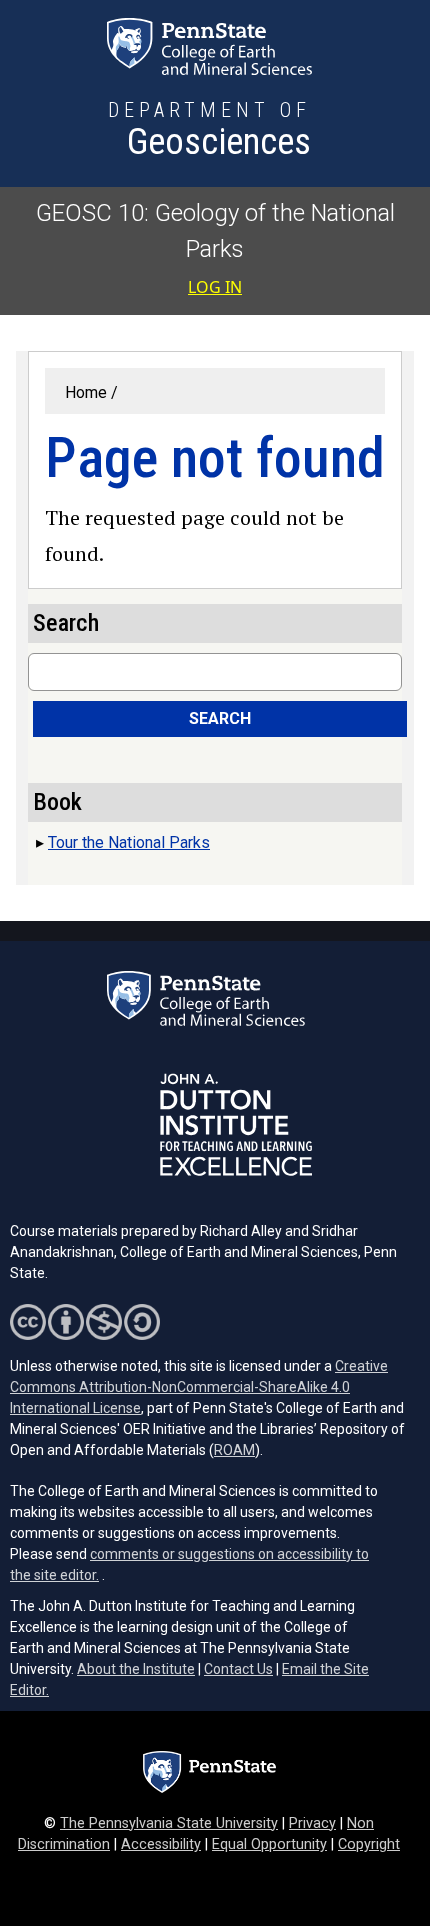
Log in (215, 287)
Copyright (369, 1844)
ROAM (234, 1450)
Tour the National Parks (129, 842)
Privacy (312, 1823)
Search (220, 718)
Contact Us (238, 1669)
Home (86, 392)
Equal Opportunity (269, 1844)
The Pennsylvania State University (169, 1823)
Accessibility (161, 1844)
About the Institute (136, 1669)
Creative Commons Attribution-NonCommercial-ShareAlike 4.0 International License (199, 1387)
